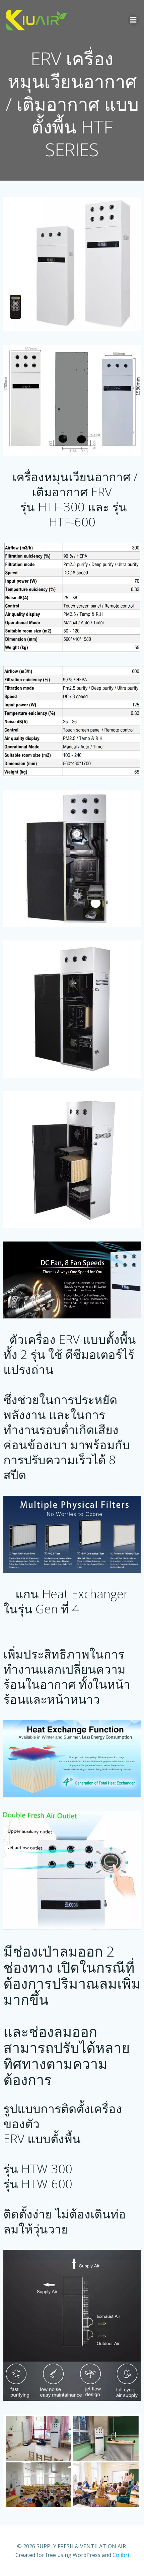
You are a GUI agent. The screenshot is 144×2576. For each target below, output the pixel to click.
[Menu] (133, 20)
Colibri (121, 2555)
